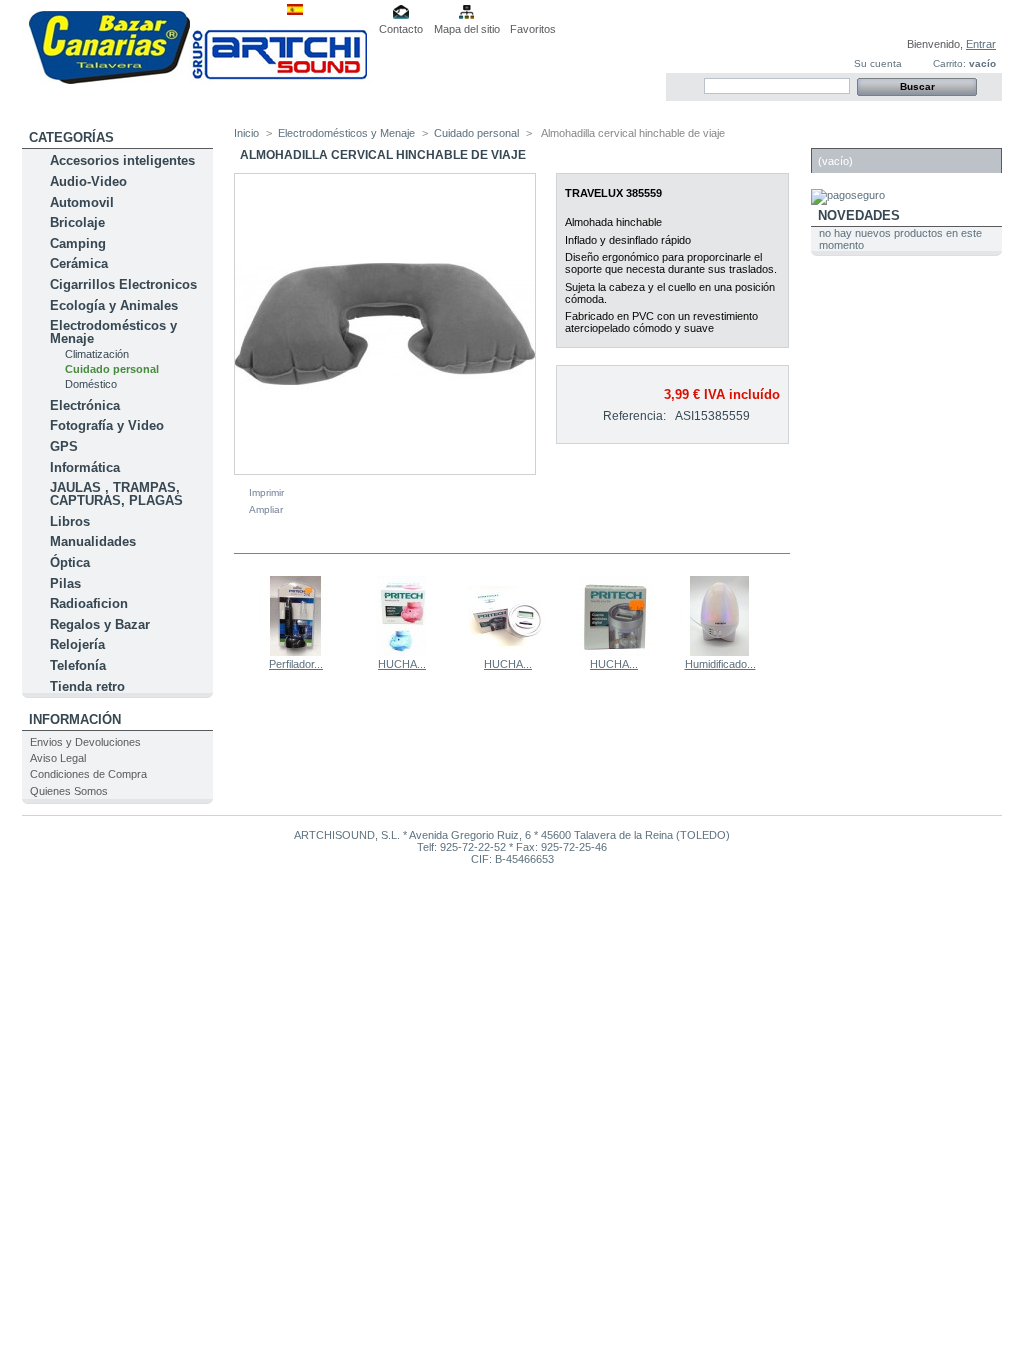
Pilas (65, 583)
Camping (78, 243)
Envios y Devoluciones (85, 742)
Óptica (70, 562)
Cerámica (79, 263)
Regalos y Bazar (100, 624)
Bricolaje (77, 222)
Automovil (82, 202)
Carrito (847, 137)
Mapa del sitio (467, 29)
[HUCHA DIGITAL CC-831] (614, 652)
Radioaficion (89, 603)
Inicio (246, 133)
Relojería (77, 644)
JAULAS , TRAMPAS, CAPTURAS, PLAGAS (116, 494)
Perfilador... (296, 664)
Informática (85, 467)
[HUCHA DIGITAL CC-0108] (508, 652)
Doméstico (91, 384)
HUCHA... (402, 664)
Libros (70, 521)
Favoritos (533, 29)
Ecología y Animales (114, 305)
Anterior (238, 615)
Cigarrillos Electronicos (123, 284)
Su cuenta (878, 63)
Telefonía (78, 665)
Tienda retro (87, 686)
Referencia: (634, 416)
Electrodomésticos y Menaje (113, 332)
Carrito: (949, 63)
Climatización (97, 354)
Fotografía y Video (107, 425)
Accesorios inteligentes (122, 160)
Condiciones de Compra (88, 774)
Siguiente (781, 615)
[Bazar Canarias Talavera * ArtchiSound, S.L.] (197, 80)
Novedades (859, 215)
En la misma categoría (320, 541)
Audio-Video (88, 181)
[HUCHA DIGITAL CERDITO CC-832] (402, 652)
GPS (64, 446)
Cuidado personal (112, 369)
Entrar (981, 44)
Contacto (401, 29)
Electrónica (85, 405)
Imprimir (266, 492)
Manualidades (93, 541)
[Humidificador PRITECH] (720, 652)
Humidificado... (720, 664)
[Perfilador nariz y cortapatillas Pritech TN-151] (296, 652)
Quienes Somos (69, 791)
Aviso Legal (58, 758)
